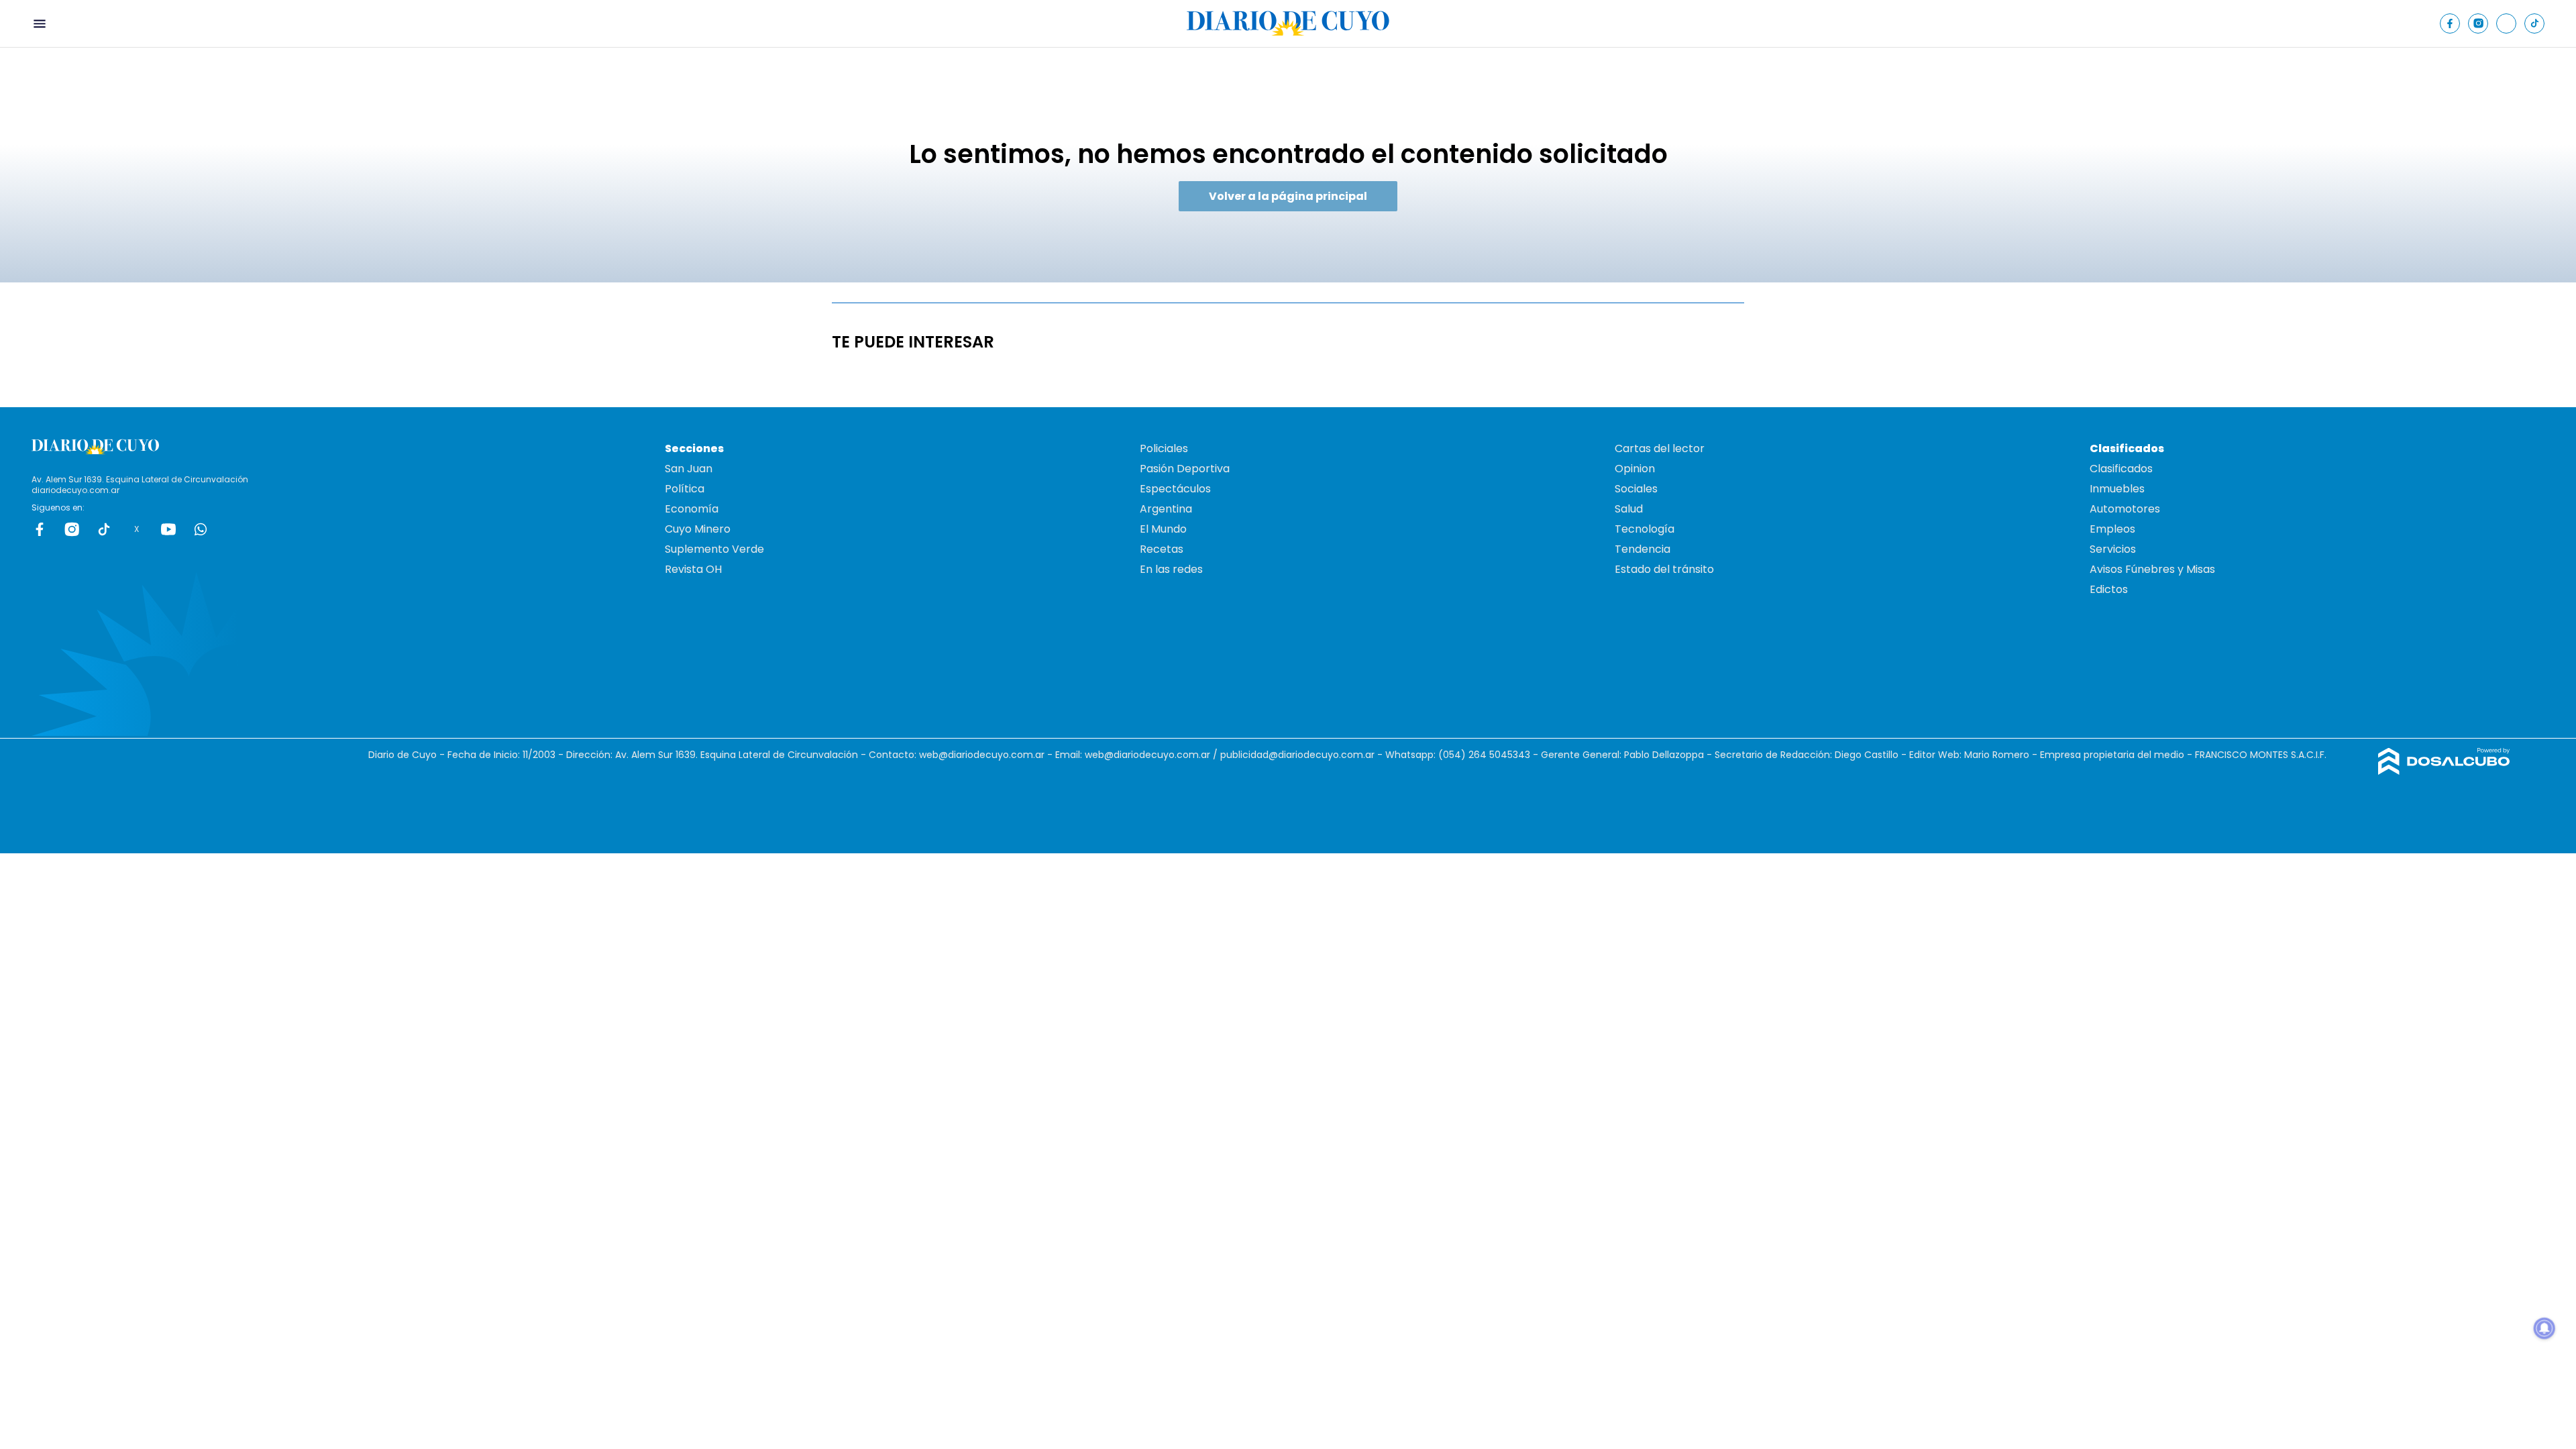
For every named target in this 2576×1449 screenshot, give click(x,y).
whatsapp (201, 529)
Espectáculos (1175, 489)
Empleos (2112, 529)
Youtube (168, 529)
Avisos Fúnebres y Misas (2152, 569)
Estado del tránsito (1664, 569)
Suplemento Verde (714, 549)
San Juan (689, 469)
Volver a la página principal (1288, 196)
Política (685, 489)
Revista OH (693, 569)
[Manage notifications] (2544, 1328)
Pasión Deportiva (1185, 469)
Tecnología (1645, 529)
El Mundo (1163, 529)
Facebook (40, 529)
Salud (1629, 509)
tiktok (104, 529)
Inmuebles (2117, 489)
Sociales (1636, 489)
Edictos (2109, 589)
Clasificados (2121, 469)
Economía (692, 509)
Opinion (1635, 469)
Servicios (2113, 549)
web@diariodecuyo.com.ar (982, 755)
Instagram (72, 529)
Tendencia (1643, 549)
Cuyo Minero (698, 529)
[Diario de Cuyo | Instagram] (2478, 23)
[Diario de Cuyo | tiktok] (2535, 23)
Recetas (1162, 549)
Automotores (2125, 509)
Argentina (1166, 509)
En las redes (1171, 569)
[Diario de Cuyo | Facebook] (2450, 23)
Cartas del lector (1660, 448)
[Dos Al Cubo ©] (2444, 771)
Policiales (1164, 448)
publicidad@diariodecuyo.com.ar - (1303, 755)
